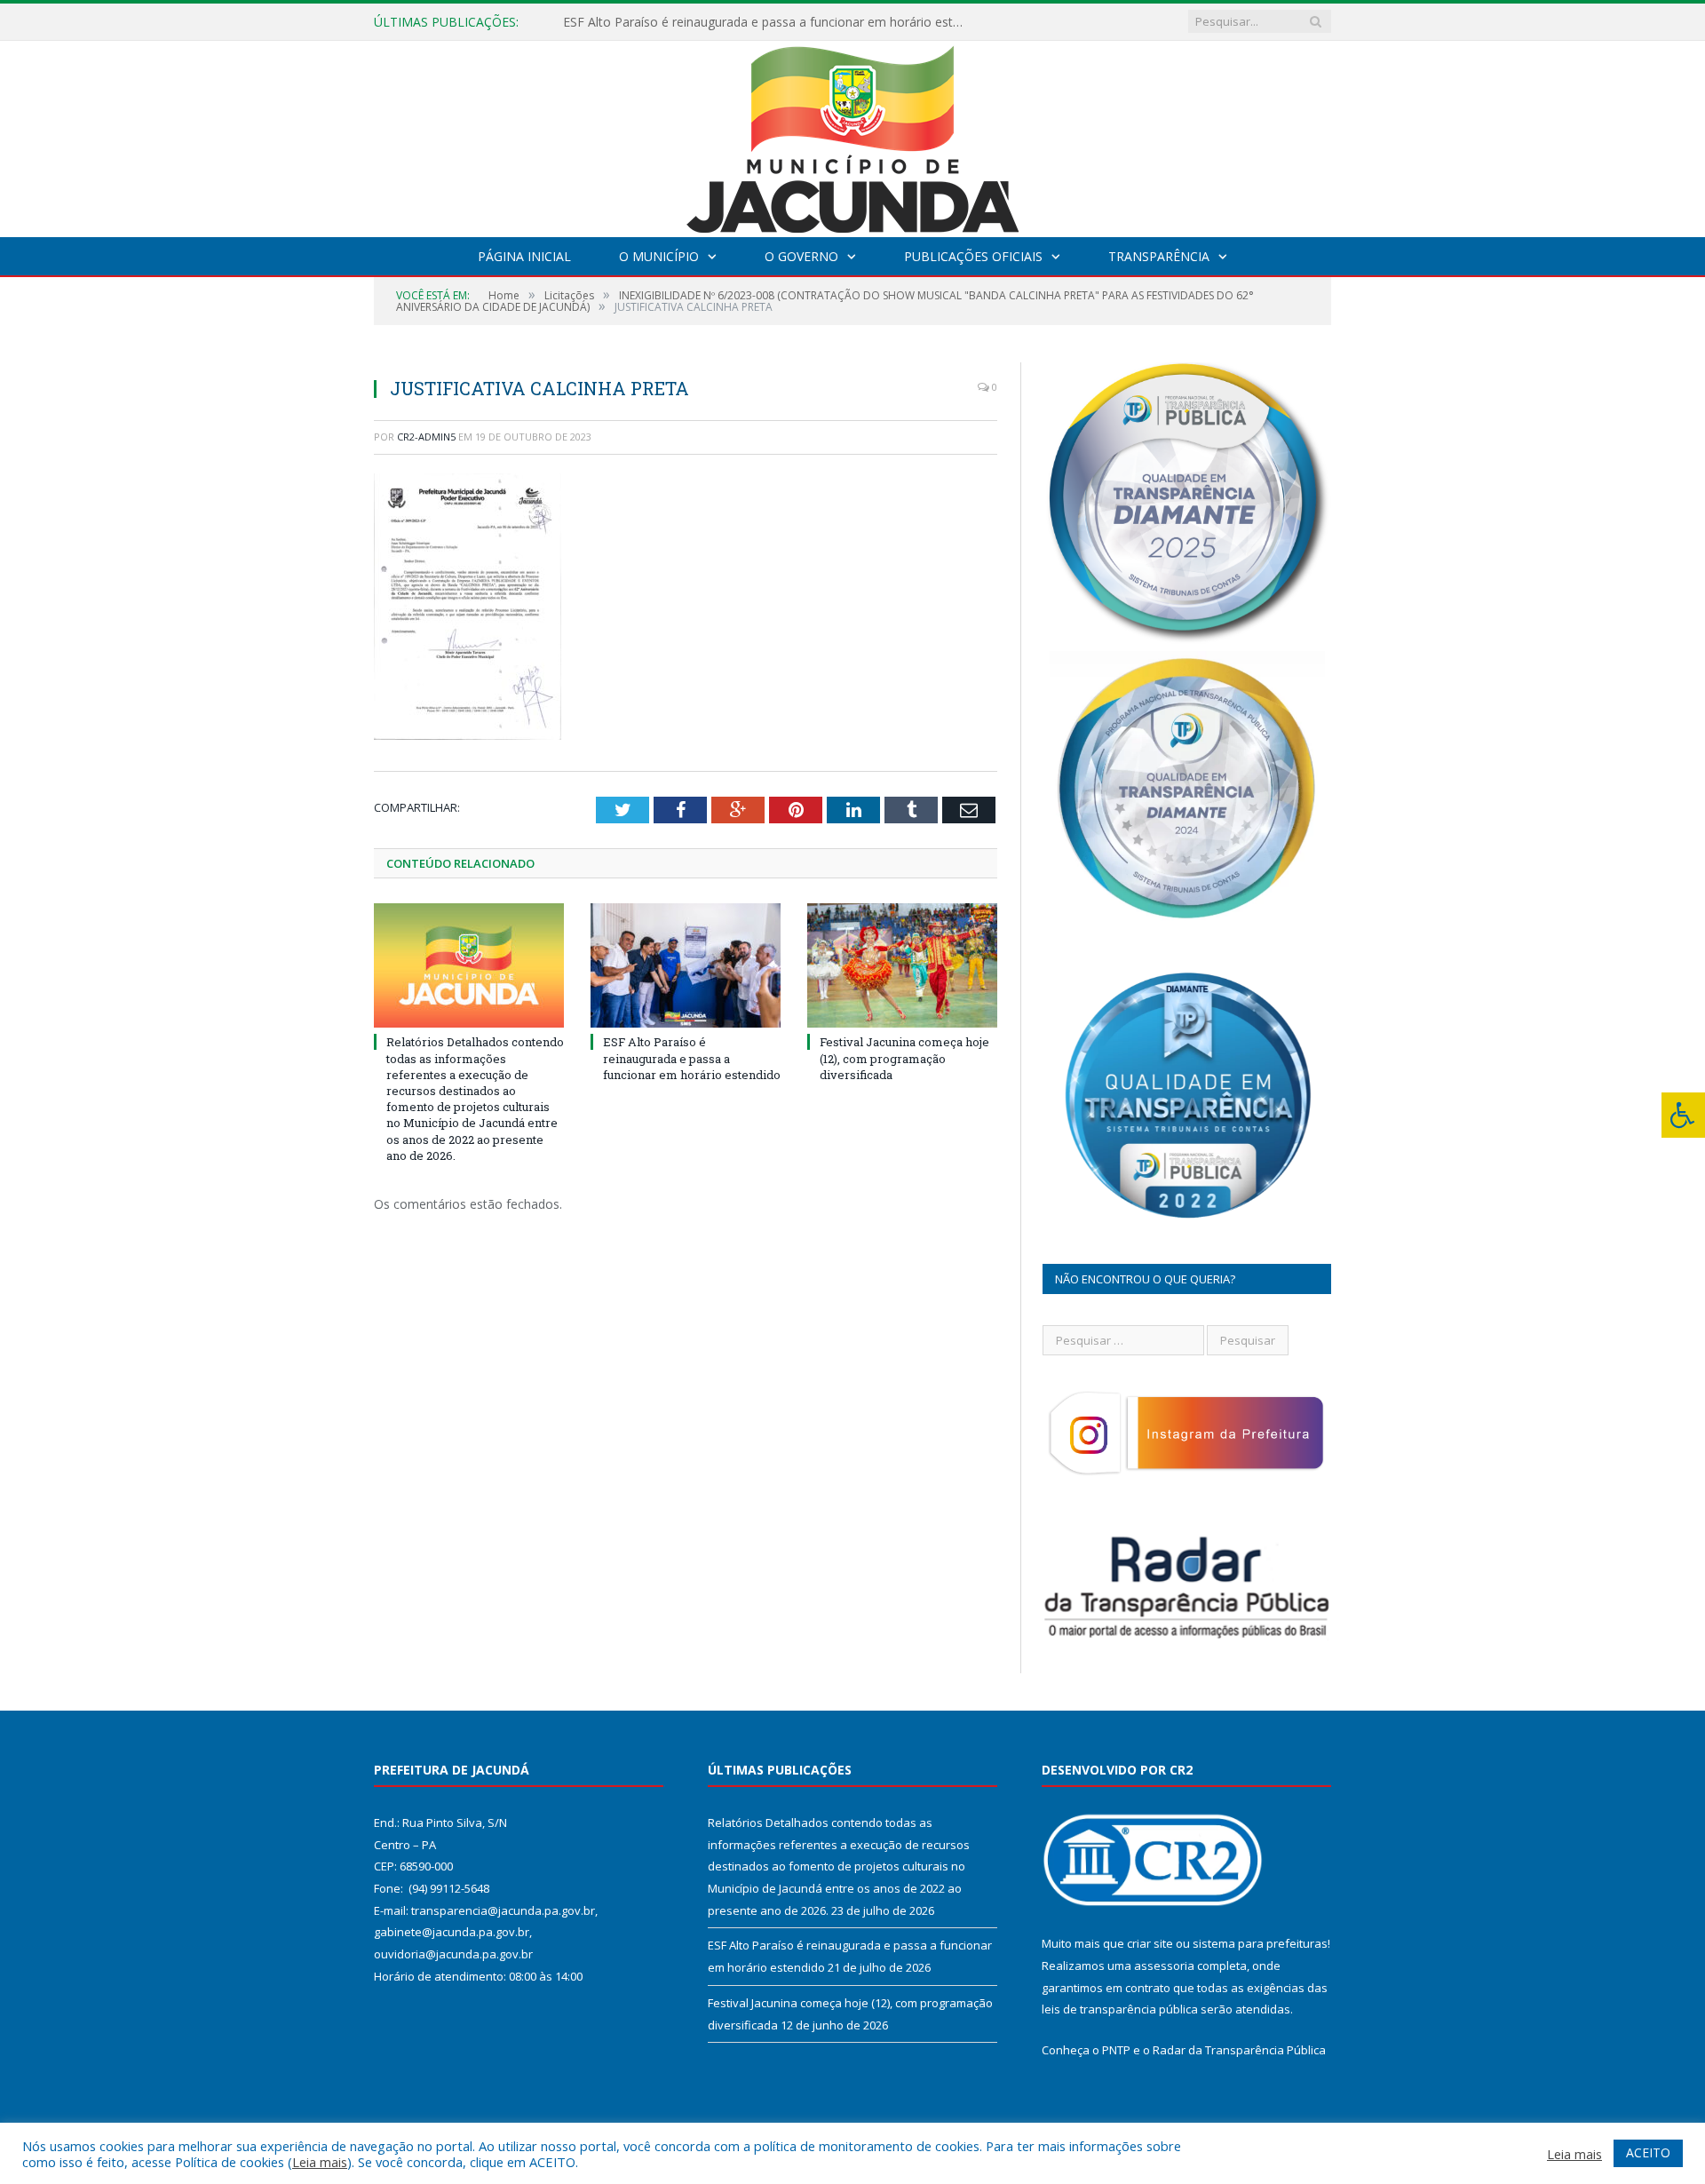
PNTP (1116, 2050)
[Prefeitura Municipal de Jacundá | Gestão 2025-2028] (852, 135)
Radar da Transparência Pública (1239, 2050)
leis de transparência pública (1120, 2009)
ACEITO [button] (1648, 2152)
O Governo (801, 256)
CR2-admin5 (426, 437)
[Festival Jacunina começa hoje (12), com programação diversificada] (902, 965)
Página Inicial (524, 256)
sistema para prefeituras (1260, 1943)
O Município (659, 256)
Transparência (1159, 256)
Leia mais (320, 2162)
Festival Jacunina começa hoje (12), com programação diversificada (904, 1058)
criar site (1150, 1943)
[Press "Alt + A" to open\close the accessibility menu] (1683, 1115)
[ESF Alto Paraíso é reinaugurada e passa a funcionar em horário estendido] (686, 965)
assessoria (1164, 1966)
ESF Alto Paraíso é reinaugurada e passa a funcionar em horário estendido (767, 22)
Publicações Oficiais (973, 256)
